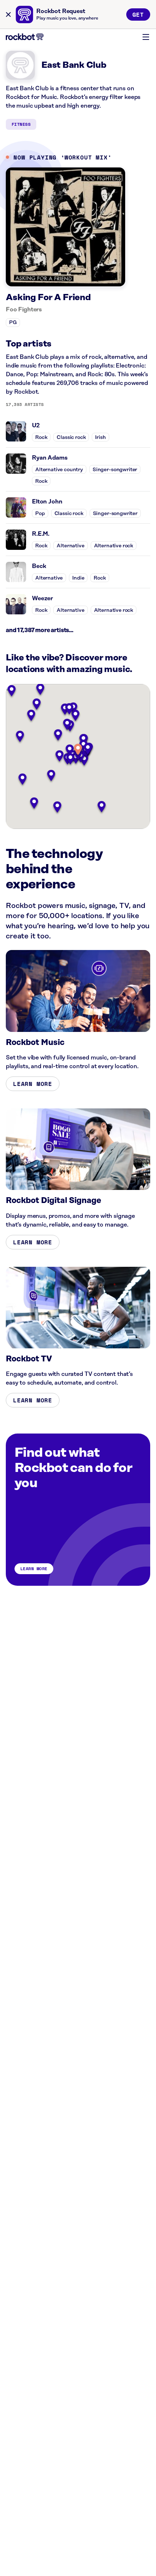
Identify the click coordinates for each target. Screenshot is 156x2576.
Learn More (33, 1084)
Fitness (21, 124)
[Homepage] (25, 37)
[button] (78, 750)
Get (138, 14)
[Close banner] (8, 14)
